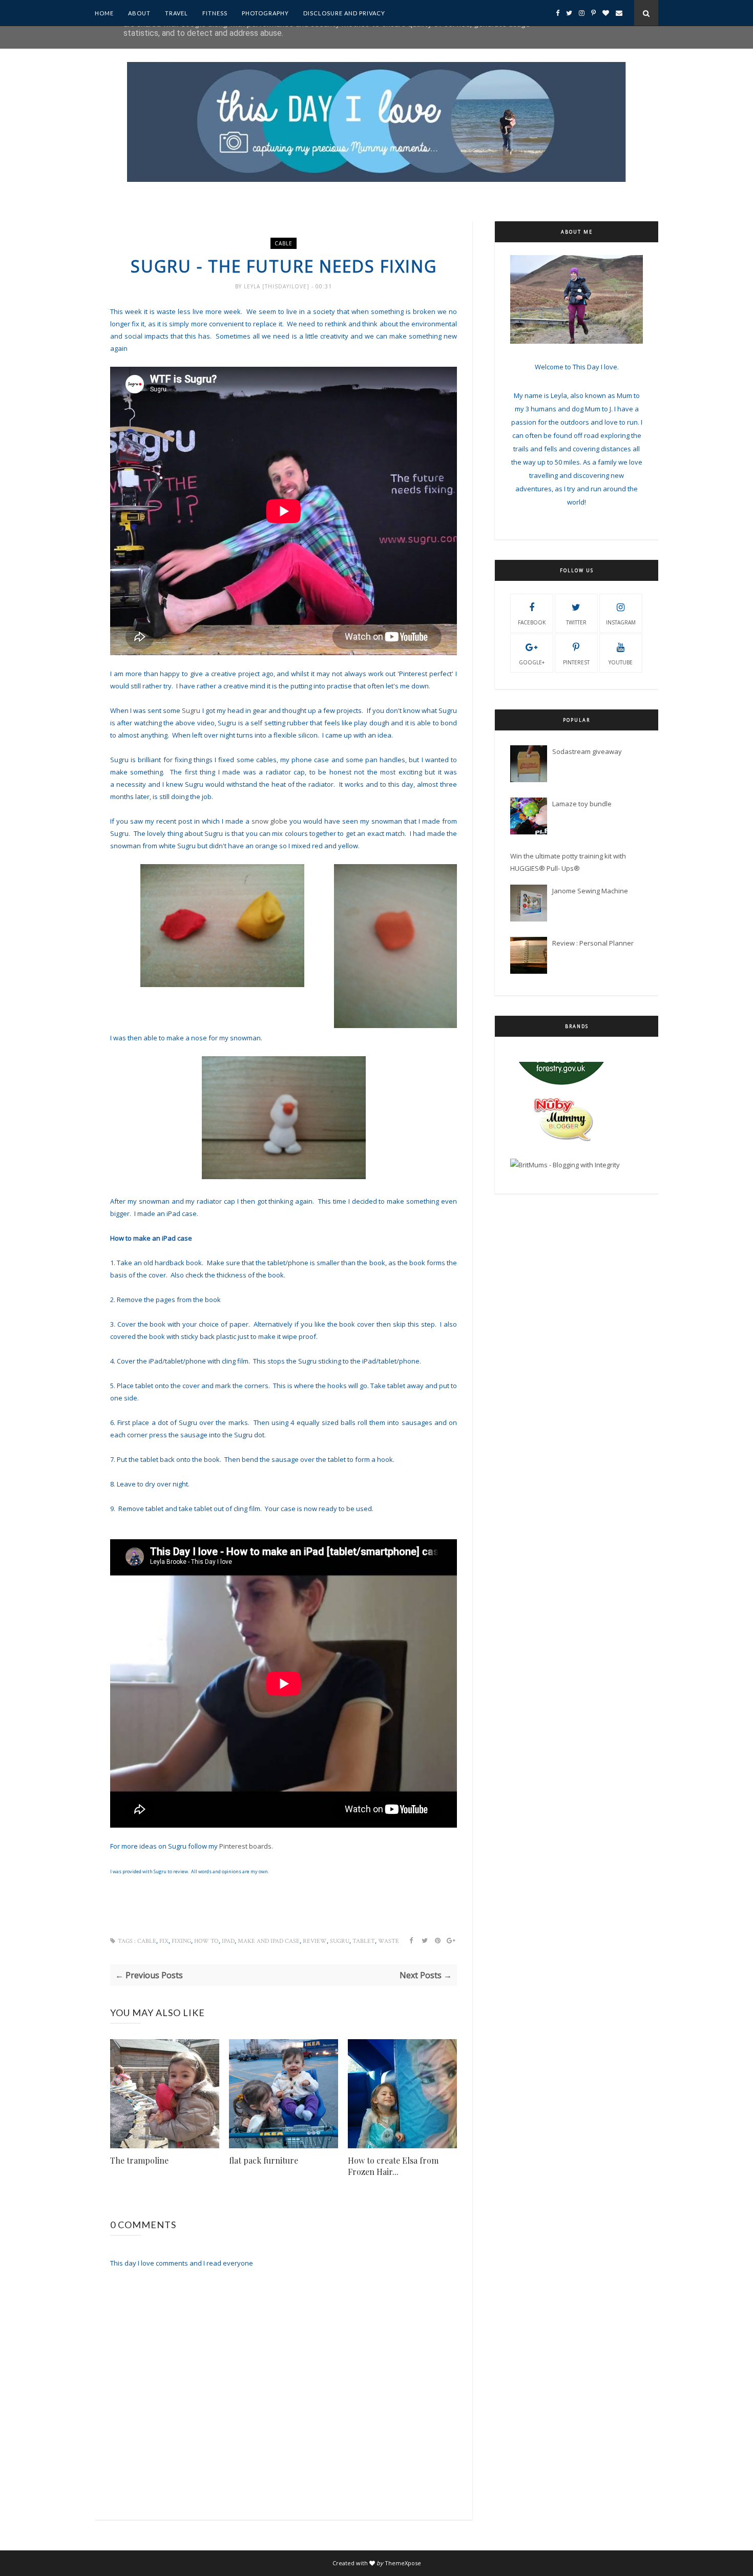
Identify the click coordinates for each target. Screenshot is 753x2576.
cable (284, 243)
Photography (265, 13)
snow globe (270, 821)
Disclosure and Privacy (344, 13)
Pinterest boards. (246, 1846)
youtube (621, 662)
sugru (340, 1941)
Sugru (191, 710)
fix (164, 1941)
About (139, 13)
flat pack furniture (264, 2160)
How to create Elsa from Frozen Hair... (393, 2166)
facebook (532, 622)
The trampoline (139, 2160)
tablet (364, 1941)
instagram (621, 622)
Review (315, 1941)
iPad (228, 1941)
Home (104, 13)
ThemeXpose (403, 2563)
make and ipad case (269, 1941)
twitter (576, 622)
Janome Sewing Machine (590, 891)
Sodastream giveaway (587, 751)
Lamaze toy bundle (582, 804)
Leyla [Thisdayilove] (278, 286)
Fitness (215, 13)
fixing (181, 1941)
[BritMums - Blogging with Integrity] (565, 1103)
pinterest (576, 662)
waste (389, 1941)
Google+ (532, 662)
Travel (176, 13)
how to (206, 1941)
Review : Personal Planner (593, 943)
